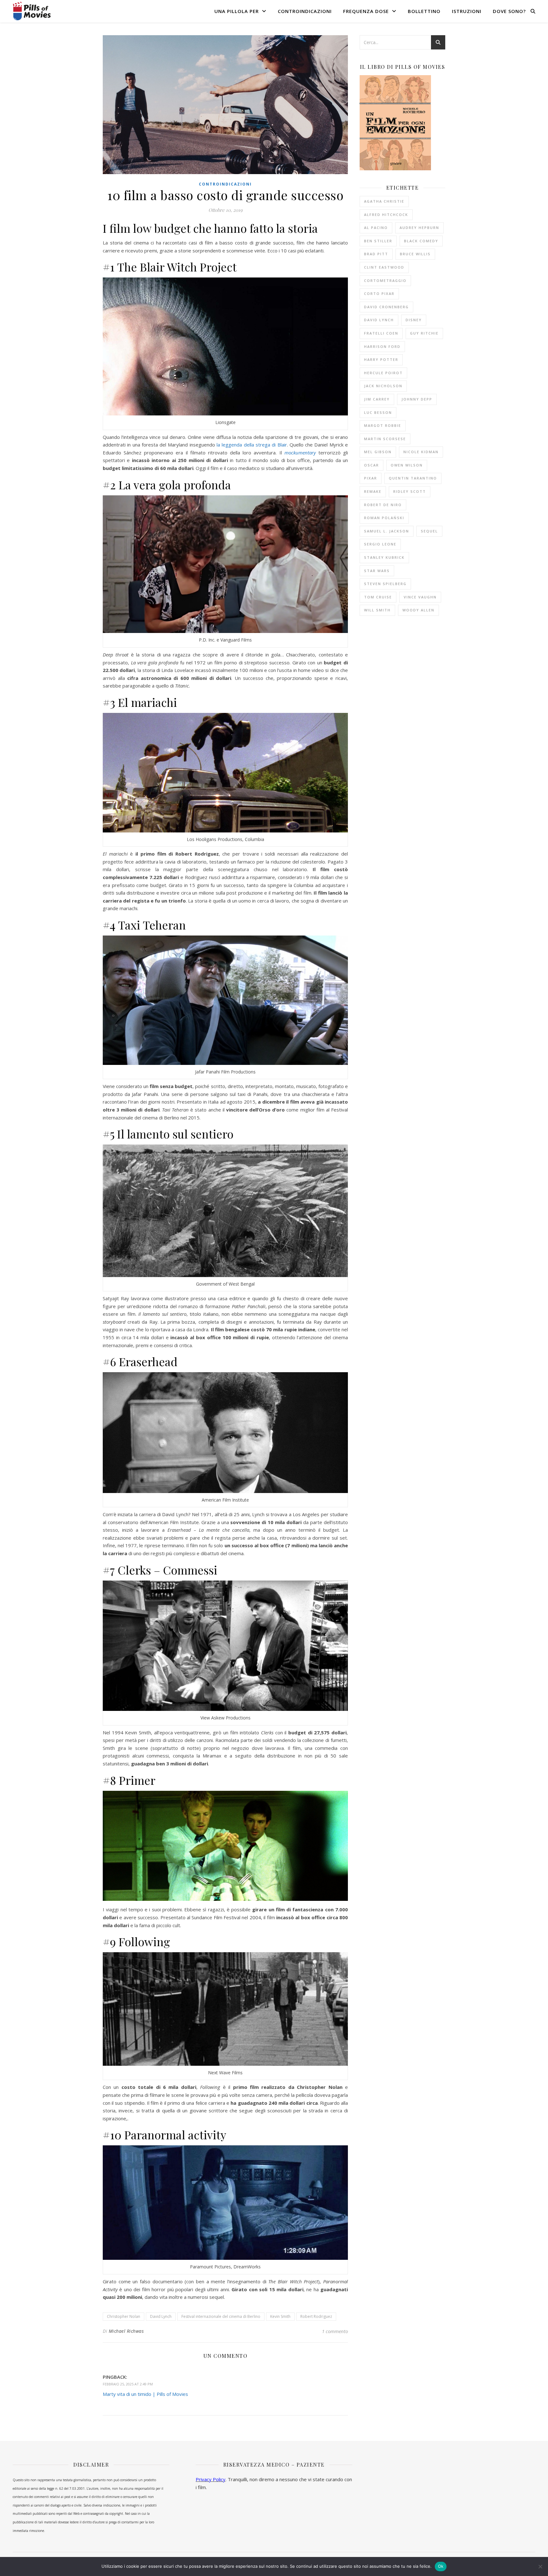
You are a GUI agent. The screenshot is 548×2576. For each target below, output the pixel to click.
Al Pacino (376, 228)
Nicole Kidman (421, 452)
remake (373, 491)
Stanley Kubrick (384, 557)
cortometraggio (385, 280)
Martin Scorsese (385, 439)
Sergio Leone (380, 544)
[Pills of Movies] (32, 11)
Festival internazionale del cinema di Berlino (221, 2316)
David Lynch (161, 2316)
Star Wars (377, 571)
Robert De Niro (383, 505)
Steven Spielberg (385, 584)
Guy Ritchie (424, 333)
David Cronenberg (386, 307)
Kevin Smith (280, 2316)
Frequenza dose (366, 11)
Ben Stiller (378, 241)
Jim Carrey (377, 399)
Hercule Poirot (383, 373)
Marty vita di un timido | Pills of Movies (145, 2394)
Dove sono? (509, 11)
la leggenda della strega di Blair (252, 445)
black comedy (421, 241)
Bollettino (424, 11)
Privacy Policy (211, 2479)
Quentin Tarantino (413, 478)
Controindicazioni (305, 11)
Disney (414, 320)
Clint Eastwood (384, 267)
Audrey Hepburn (419, 228)
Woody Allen (418, 610)
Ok (441, 2566)
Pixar (371, 478)
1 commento (335, 2331)
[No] (540, 2566)
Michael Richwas (126, 2331)
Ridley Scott (410, 491)
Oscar (372, 465)
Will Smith (377, 610)
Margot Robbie (383, 425)
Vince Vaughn (420, 597)
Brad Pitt (376, 254)
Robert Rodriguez (316, 2316)
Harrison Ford (382, 346)
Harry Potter (381, 359)
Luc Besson (378, 412)
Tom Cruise (378, 597)
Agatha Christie (384, 201)
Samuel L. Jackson (387, 531)
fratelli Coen (381, 333)
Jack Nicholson (383, 386)
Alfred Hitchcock (386, 215)
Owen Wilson (407, 465)
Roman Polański (384, 518)
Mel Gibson (378, 452)
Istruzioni (467, 11)
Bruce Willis (415, 254)
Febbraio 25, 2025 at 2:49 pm (128, 2384)
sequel (429, 531)
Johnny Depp (417, 399)
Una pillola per (237, 11)
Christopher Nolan (124, 2316)
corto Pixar (379, 293)
